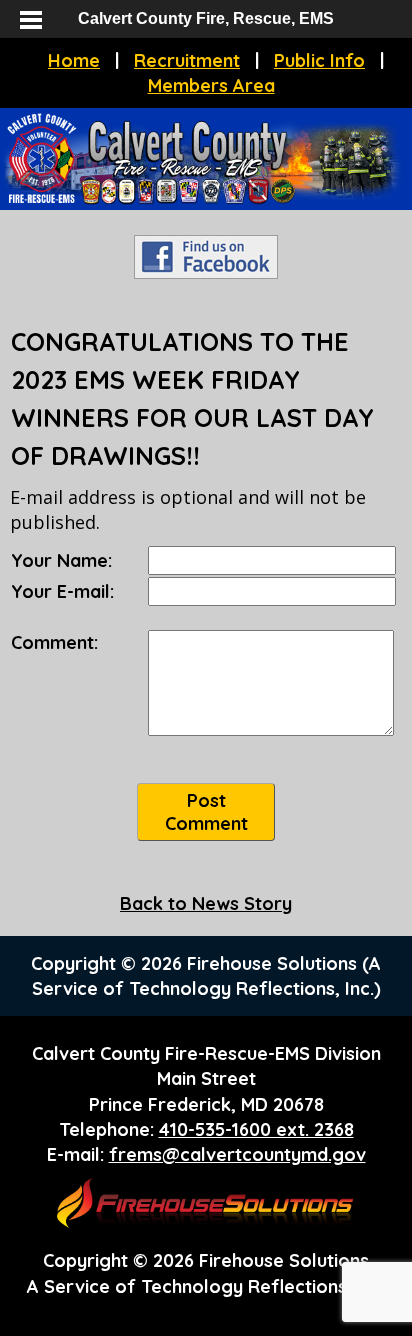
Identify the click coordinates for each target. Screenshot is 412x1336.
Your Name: (61, 560)
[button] (30, 20)
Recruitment (187, 60)
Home (74, 60)
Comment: (54, 642)
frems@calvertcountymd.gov (237, 1154)
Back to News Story (206, 903)
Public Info (319, 60)
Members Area (211, 85)
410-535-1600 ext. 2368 (256, 1129)
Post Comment (206, 812)
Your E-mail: (62, 591)
